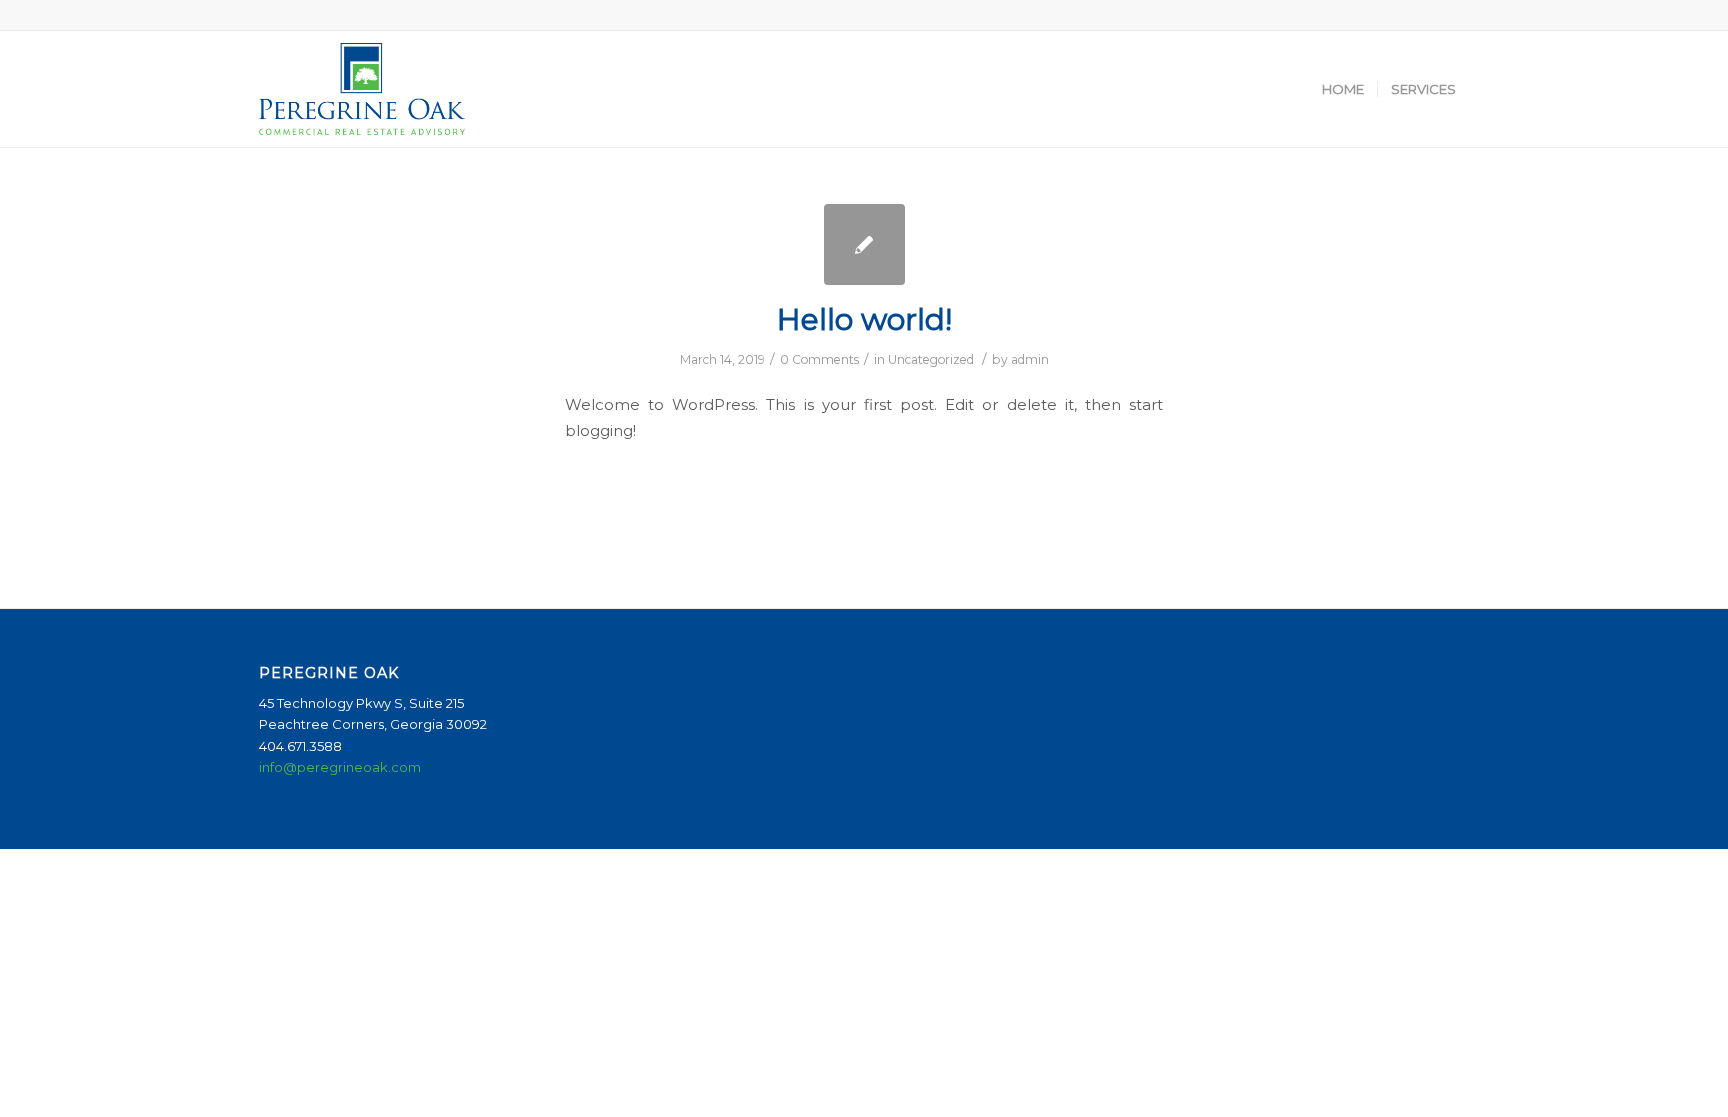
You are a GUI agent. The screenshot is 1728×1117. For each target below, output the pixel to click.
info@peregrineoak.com (340, 767)
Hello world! (864, 319)
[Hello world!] (864, 244)
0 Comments (819, 359)
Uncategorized (931, 359)
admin (1030, 359)
